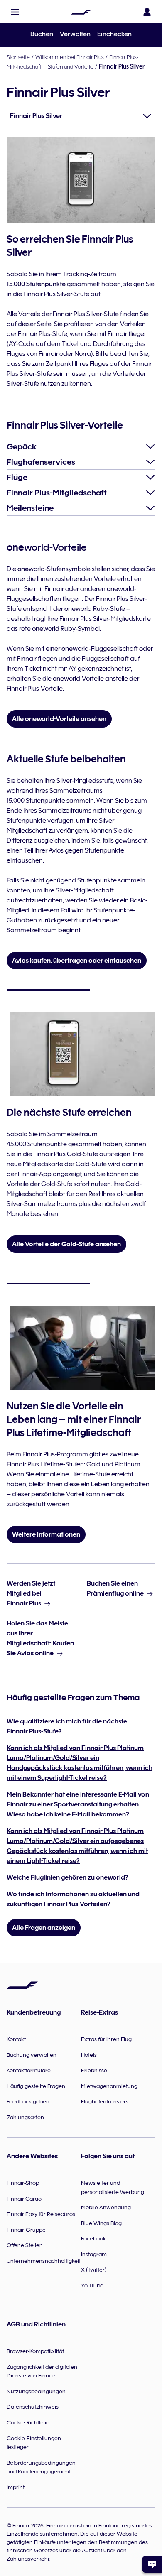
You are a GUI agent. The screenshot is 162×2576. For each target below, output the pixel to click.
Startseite (18, 57)
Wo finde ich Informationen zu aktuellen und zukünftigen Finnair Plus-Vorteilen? (73, 1899)
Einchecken (114, 34)
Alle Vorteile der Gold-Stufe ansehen (66, 1244)
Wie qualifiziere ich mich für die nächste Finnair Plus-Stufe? (67, 1726)
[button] (15, 12)
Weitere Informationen (46, 1534)
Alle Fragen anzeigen (44, 1928)
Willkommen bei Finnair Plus (70, 57)
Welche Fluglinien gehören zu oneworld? (67, 1877)
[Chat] (152, 2564)
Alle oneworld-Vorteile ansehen (59, 719)
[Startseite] (81, 12)
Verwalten (75, 34)
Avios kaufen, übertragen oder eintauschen (77, 961)
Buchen (42, 34)
